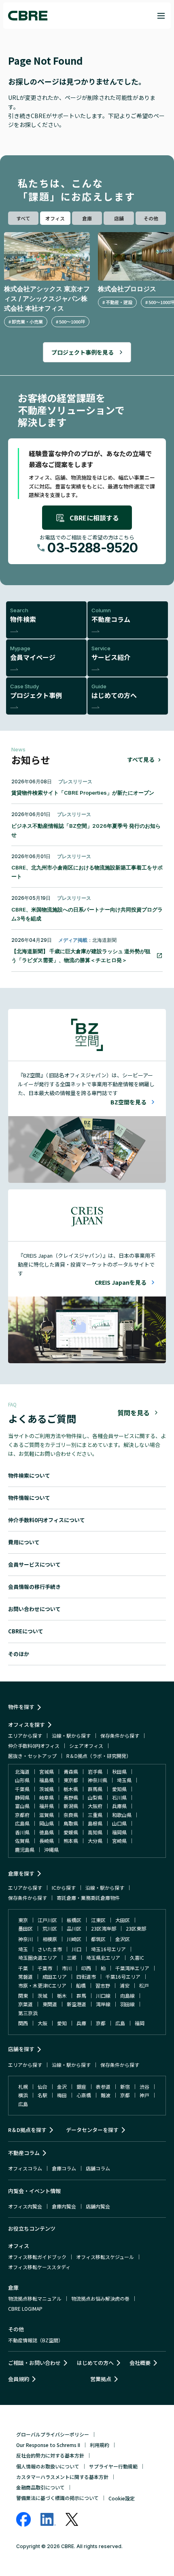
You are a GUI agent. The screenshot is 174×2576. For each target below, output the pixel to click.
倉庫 (87, 218)
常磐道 (25, 1976)
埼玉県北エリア (103, 1957)
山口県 (119, 1823)
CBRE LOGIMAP (25, 2308)
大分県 (95, 1841)
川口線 (103, 1995)
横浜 (23, 2095)
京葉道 (25, 2004)
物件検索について (29, 1475)
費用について (24, 1542)
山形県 (22, 1780)
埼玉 (23, 1949)
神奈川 (25, 1939)
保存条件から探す (120, 1735)
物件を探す (21, 1707)
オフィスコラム (25, 2168)
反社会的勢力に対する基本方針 (50, 2455)
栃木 (62, 1995)
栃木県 (71, 1789)
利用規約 (100, 2445)
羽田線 (127, 2004)
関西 (23, 2023)
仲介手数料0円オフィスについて (47, 1520)
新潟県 (71, 1806)
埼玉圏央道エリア (38, 1957)
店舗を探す (21, 2049)
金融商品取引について (40, 2487)
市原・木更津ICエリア (42, 1985)
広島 (120, 2023)
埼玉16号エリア (108, 1949)
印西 (86, 1968)
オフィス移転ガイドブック (37, 2257)
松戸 (144, 1985)
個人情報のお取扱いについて (48, 2466)
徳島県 (47, 1832)
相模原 (50, 1939)
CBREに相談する (94, 518)
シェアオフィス (86, 1746)
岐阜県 (47, 1797)
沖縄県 (51, 1850)
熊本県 (71, 1841)
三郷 (72, 1957)
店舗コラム (98, 2168)
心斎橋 (84, 2095)
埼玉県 (124, 1780)
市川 (67, 1968)
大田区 (123, 1920)
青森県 (71, 1771)
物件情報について (29, 1498)
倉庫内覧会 (64, 2206)
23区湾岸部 (104, 1928)
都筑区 (98, 1939)
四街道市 (86, 1976)
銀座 (81, 2086)
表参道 (103, 2086)
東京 (23, 1920)
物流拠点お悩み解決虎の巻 (100, 2298)
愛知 (62, 2023)
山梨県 (95, 1797)
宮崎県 (119, 1841)
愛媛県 (71, 1832)
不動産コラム (24, 2153)
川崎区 (74, 1939)
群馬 (81, 1995)
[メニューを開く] (161, 16)
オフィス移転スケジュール (105, 2257)
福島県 (47, 1780)
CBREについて (26, 1631)
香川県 (22, 1832)
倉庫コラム (64, 2168)
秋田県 (119, 1771)
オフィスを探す (27, 1725)
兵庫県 (119, 1806)
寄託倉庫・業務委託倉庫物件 (88, 1898)
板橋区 (74, 1920)
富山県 (22, 1806)
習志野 (103, 1985)
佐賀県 (22, 1841)
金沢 (62, 2086)
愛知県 (119, 1789)
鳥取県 (71, 1823)
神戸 (144, 2095)
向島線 (127, 1995)
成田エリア (55, 1976)
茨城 (42, 1995)
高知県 (95, 1832)
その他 (151, 218)
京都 (101, 2023)
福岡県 (119, 1832)
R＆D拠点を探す (27, 2130)
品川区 (74, 1928)
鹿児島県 (25, 1850)
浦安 (125, 1985)
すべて (23, 218)
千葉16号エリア (123, 1976)
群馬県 (95, 1789)
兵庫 (81, 2023)
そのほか (19, 1654)
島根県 (95, 1823)
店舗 (119, 218)
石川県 (119, 1797)
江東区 (98, 1920)
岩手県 (95, 1771)
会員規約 (19, 2379)
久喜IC (137, 1957)
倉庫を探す (21, 1873)
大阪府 (95, 1806)
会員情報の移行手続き (34, 1587)
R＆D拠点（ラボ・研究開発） (99, 1756)
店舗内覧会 (98, 2206)
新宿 (125, 2086)
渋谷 (144, 2086)
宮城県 (47, 1771)
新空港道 (76, 2004)
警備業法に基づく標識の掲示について (57, 2498)
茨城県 (47, 1789)
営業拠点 (101, 2379)
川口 (76, 1949)
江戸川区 (47, 1920)
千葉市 (45, 1968)
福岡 (140, 2023)
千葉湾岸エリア (132, 1968)
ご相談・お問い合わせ (34, 2363)
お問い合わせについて (34, 1609)
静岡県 (22, 1797)
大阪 (42, 2023)
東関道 (50, 2004)
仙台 (42, 2086)
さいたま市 (50, 1949)
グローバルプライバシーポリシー (53, 2434)
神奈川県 (98, 1780)
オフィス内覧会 (25, 2206)
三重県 (95, 1815)
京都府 (22, 1815)
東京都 (71, 1780)
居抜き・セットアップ (32, 1756)
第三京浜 (28, 2013)
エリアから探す (25, 1735)
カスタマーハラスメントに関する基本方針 (62, 2477)
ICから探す (64, 1888)
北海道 (22, 1771)
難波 (106, 2095)
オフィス (55, 218)
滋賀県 (47, 1815)
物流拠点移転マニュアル (35, 2298)
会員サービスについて (34, 1564)
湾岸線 (103, 2004)
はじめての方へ (95, 2363)
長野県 (71, 1797)
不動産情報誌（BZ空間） (36, 2340)
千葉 (23, 1968)
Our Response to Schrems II (48, 2445)
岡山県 (47, 1823)
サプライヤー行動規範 (113, 2466)
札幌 (23, 2086)
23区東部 (136, 1928)
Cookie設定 (122, 2498)
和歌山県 (122, 1815)
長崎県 (47, 1841)
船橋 (81, 1985)
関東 (23, 1995)
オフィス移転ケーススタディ (39, 2267)
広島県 (22, 1823)
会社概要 (140, 2363)
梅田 (62, 2095)
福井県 (47, 1806)
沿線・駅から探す (71, 1735)
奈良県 (71, 1815)
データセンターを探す (92, 2130)
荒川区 (50, 1928)
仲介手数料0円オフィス (34, 1746)
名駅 (42, 2095)
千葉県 (22, 1789)
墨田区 (25, 1928)
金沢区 (123, 1939)
